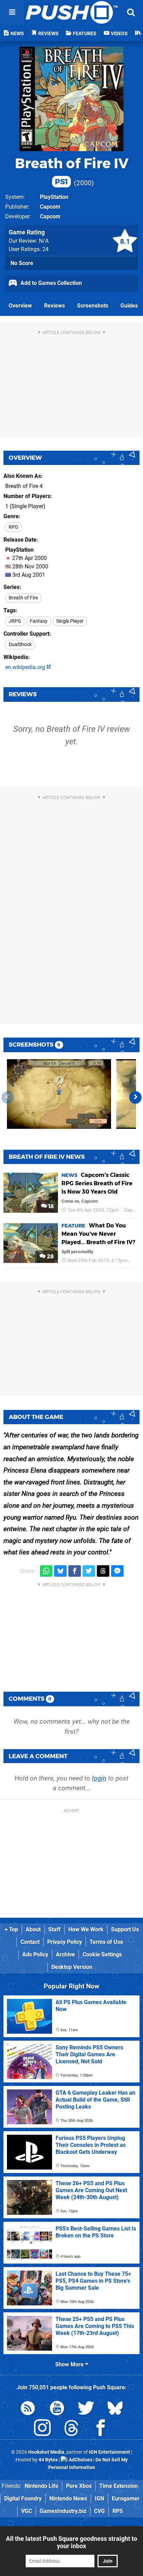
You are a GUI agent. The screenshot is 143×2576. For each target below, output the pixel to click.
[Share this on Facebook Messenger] (117, 1571)
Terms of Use (106, 1942)
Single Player (70, 621)
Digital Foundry (23, 2499)
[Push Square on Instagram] (42, 2429)
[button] (135, 1097)
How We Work (86, 1929)
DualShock (20, 645)
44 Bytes (48, 2460)
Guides (129, 306)
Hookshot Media (46, 2452)
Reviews (54, 306)
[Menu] (12, 12)
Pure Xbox (79, 2486)
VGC (27, 2511)
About (33, 1929)
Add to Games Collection (51, 283)
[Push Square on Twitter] (86, 2409)
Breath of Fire (23, 598)
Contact (30, 1942)
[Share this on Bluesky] (60, 1571)
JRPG (15, 621)
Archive (65, 1954)
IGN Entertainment (110, 2452)
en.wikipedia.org (26, 667)
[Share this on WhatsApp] (46, 1571)
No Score (22, 263)
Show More (70, 2364)
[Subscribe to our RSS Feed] (28, 2409)
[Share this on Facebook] (75, 1571)
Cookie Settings (102, 1954)
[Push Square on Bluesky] (115, 2409)
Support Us (125, 1929)
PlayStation (54, 197)
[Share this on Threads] (103, 1571)
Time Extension (119, 2486)
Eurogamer (126, 2499)
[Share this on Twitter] (89, 1571)
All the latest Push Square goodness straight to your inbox (71, 2542)
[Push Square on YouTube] (57, 2409)
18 (50, 1206)
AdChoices (80, 2460)
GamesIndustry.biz (63, 2511)
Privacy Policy (65, 1942)
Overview (20, 306)
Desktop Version (72, 1967)
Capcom (50, 207)
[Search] (131, 12)
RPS (118, 2511)
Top (13, 1929)
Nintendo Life (41, 2486)
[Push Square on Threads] (71, 2429)
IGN (99, 2499)
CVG (99, 2511)
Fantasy (39, 621)
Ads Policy (35, 1954)
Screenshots (93, 306)
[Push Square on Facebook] (101, 2429)
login (99, 1778)
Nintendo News (68, 2499)
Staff (54, 1929)
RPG (14, 527)
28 (50, 1256)
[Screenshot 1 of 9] (59, 1094)
